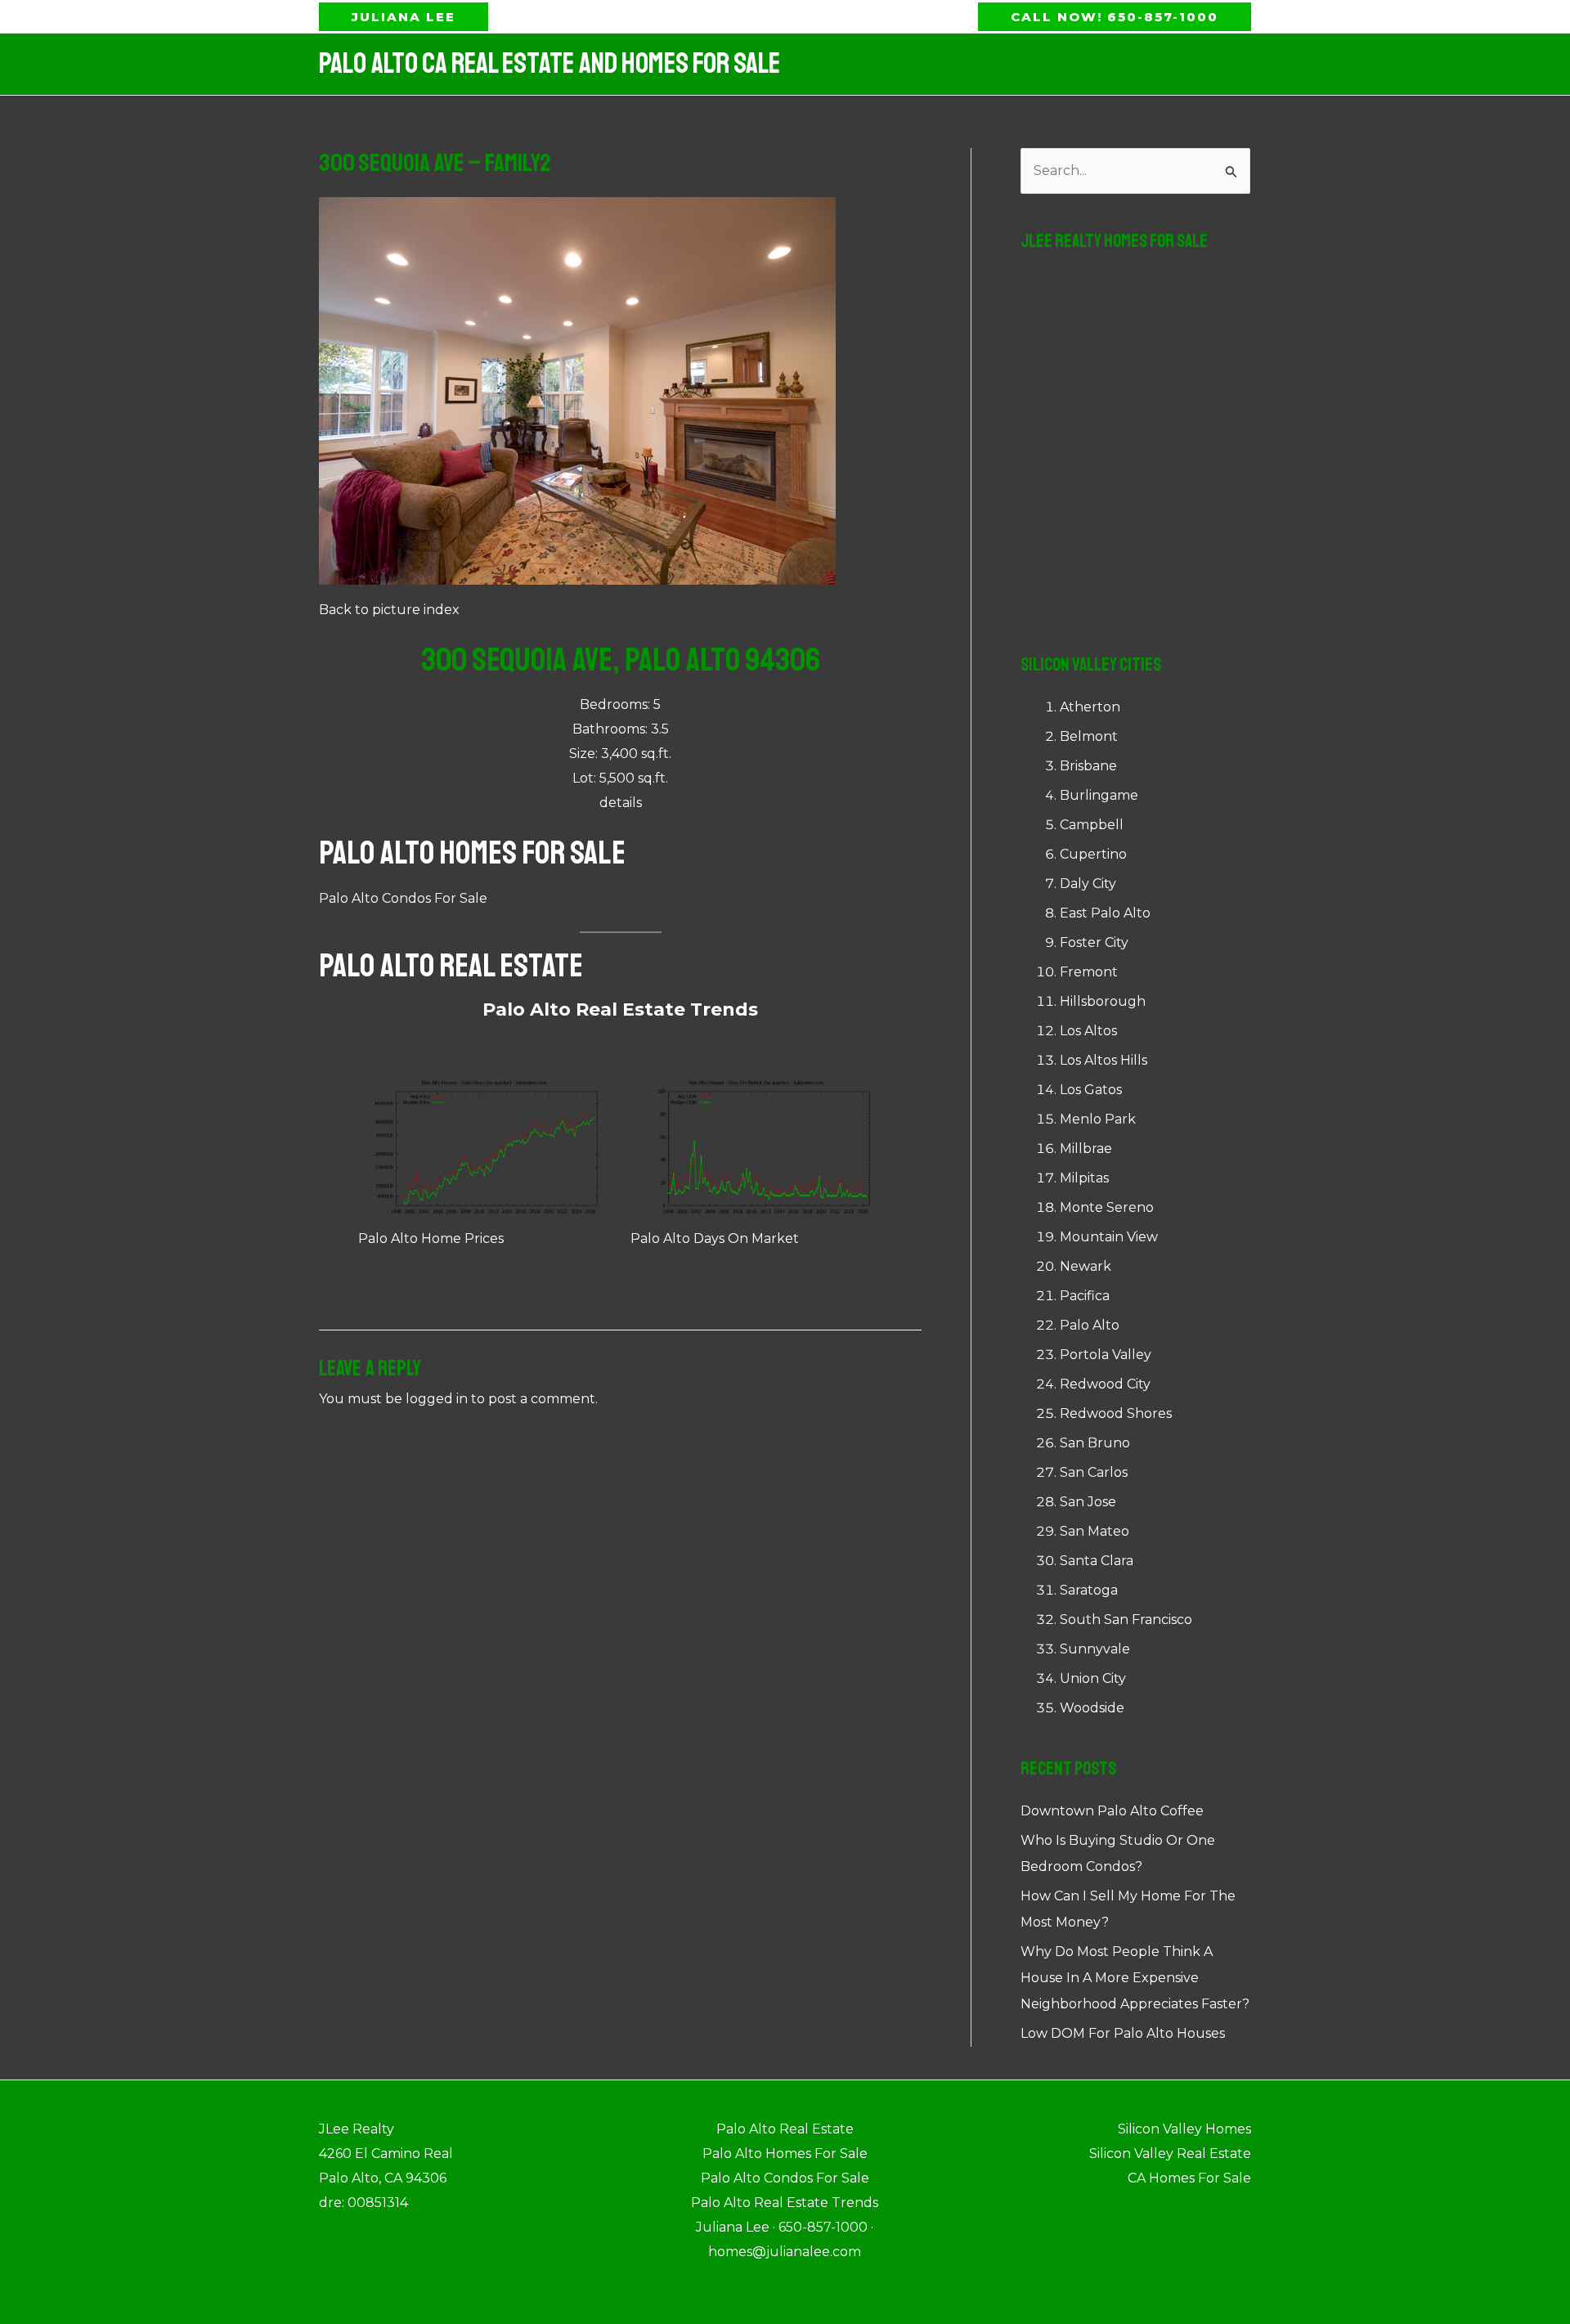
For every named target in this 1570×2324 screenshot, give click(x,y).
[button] (404, 17)
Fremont (1089, 972)
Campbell (1092, 825)
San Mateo (1095, 1531)
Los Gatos (1091, 1090)
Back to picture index (389, 610)
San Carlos (1094, 1472)
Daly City (1088, 884)
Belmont (1089, 736)
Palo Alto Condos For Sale (403, 898)
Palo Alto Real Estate (451, 966)
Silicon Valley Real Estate (1170, 2154)
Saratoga (1089, 1590)
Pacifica (1085, 1296)
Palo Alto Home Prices (431, 1238)
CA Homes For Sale (1189, 2178)
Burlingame (1099, 795)
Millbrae (1086, 1149)
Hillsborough (1103, 1001)
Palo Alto (1090, 1325)
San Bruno (1095, 1443)
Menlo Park (1098, 1119)
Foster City (1094, 942)
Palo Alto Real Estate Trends (620, 1009)
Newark (1086, 1266)
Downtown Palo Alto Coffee (1112, 1811)
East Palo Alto (1105, 913)
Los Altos (1088, 1031)
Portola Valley (1106, 1355)
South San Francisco (1126, 1620)
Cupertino (1093, 854)
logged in (437, 1399)
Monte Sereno (1107, 1207)
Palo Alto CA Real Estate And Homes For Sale (549, 64)
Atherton (1090, 707)
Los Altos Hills (1103, 1060)
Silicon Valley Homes (1184, 2129)
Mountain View (1109, 1237)
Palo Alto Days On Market (715, 1238)
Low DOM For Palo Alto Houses (1123, 2033)
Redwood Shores (1116, 1413)
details (621, 803)
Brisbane (1088, 766)
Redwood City (1105, 1384)
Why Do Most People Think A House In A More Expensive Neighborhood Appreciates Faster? (1135, 1978)
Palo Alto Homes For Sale (472, 853)
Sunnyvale (1095, 1649)
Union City (1093, 1678)
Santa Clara (1097, 1561)
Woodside (1092, 1708)
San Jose (1088, 1502)
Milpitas (1084, 1178)
